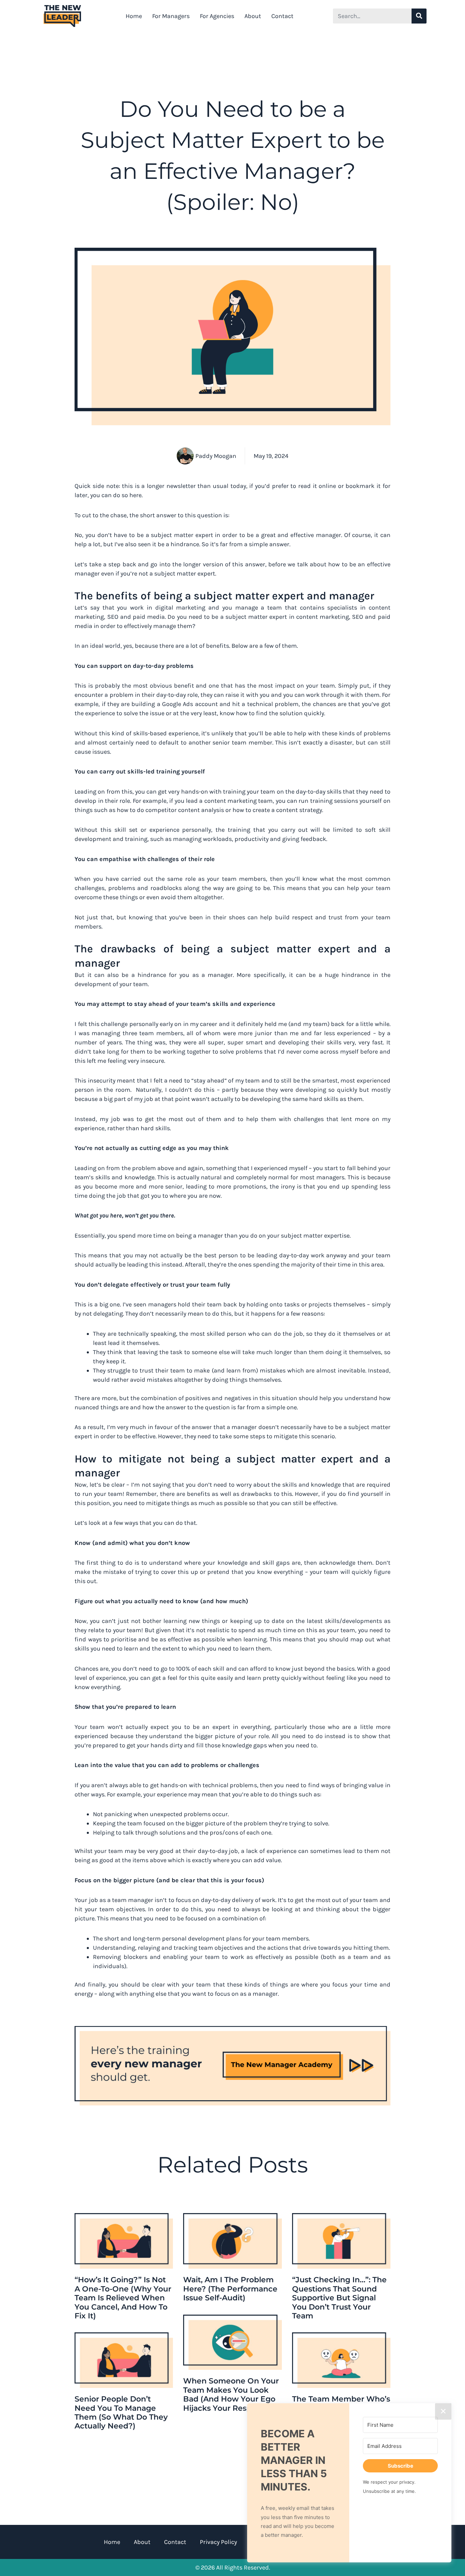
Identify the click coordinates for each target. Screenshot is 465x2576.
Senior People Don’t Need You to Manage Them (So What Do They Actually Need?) (121, 2412)
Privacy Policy (218, 2542)
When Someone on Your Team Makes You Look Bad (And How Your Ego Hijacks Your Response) (231, 2394)
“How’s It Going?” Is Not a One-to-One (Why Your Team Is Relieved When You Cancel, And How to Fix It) (123, 2298)
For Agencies (217, 16)
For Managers (171, 16)
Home (134, 16)
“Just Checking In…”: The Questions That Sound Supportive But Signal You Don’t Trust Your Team (339, 2298)
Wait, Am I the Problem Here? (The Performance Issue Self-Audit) (230, 2289)
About (253, 16)
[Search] (419, 16)
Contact (282, 16)
